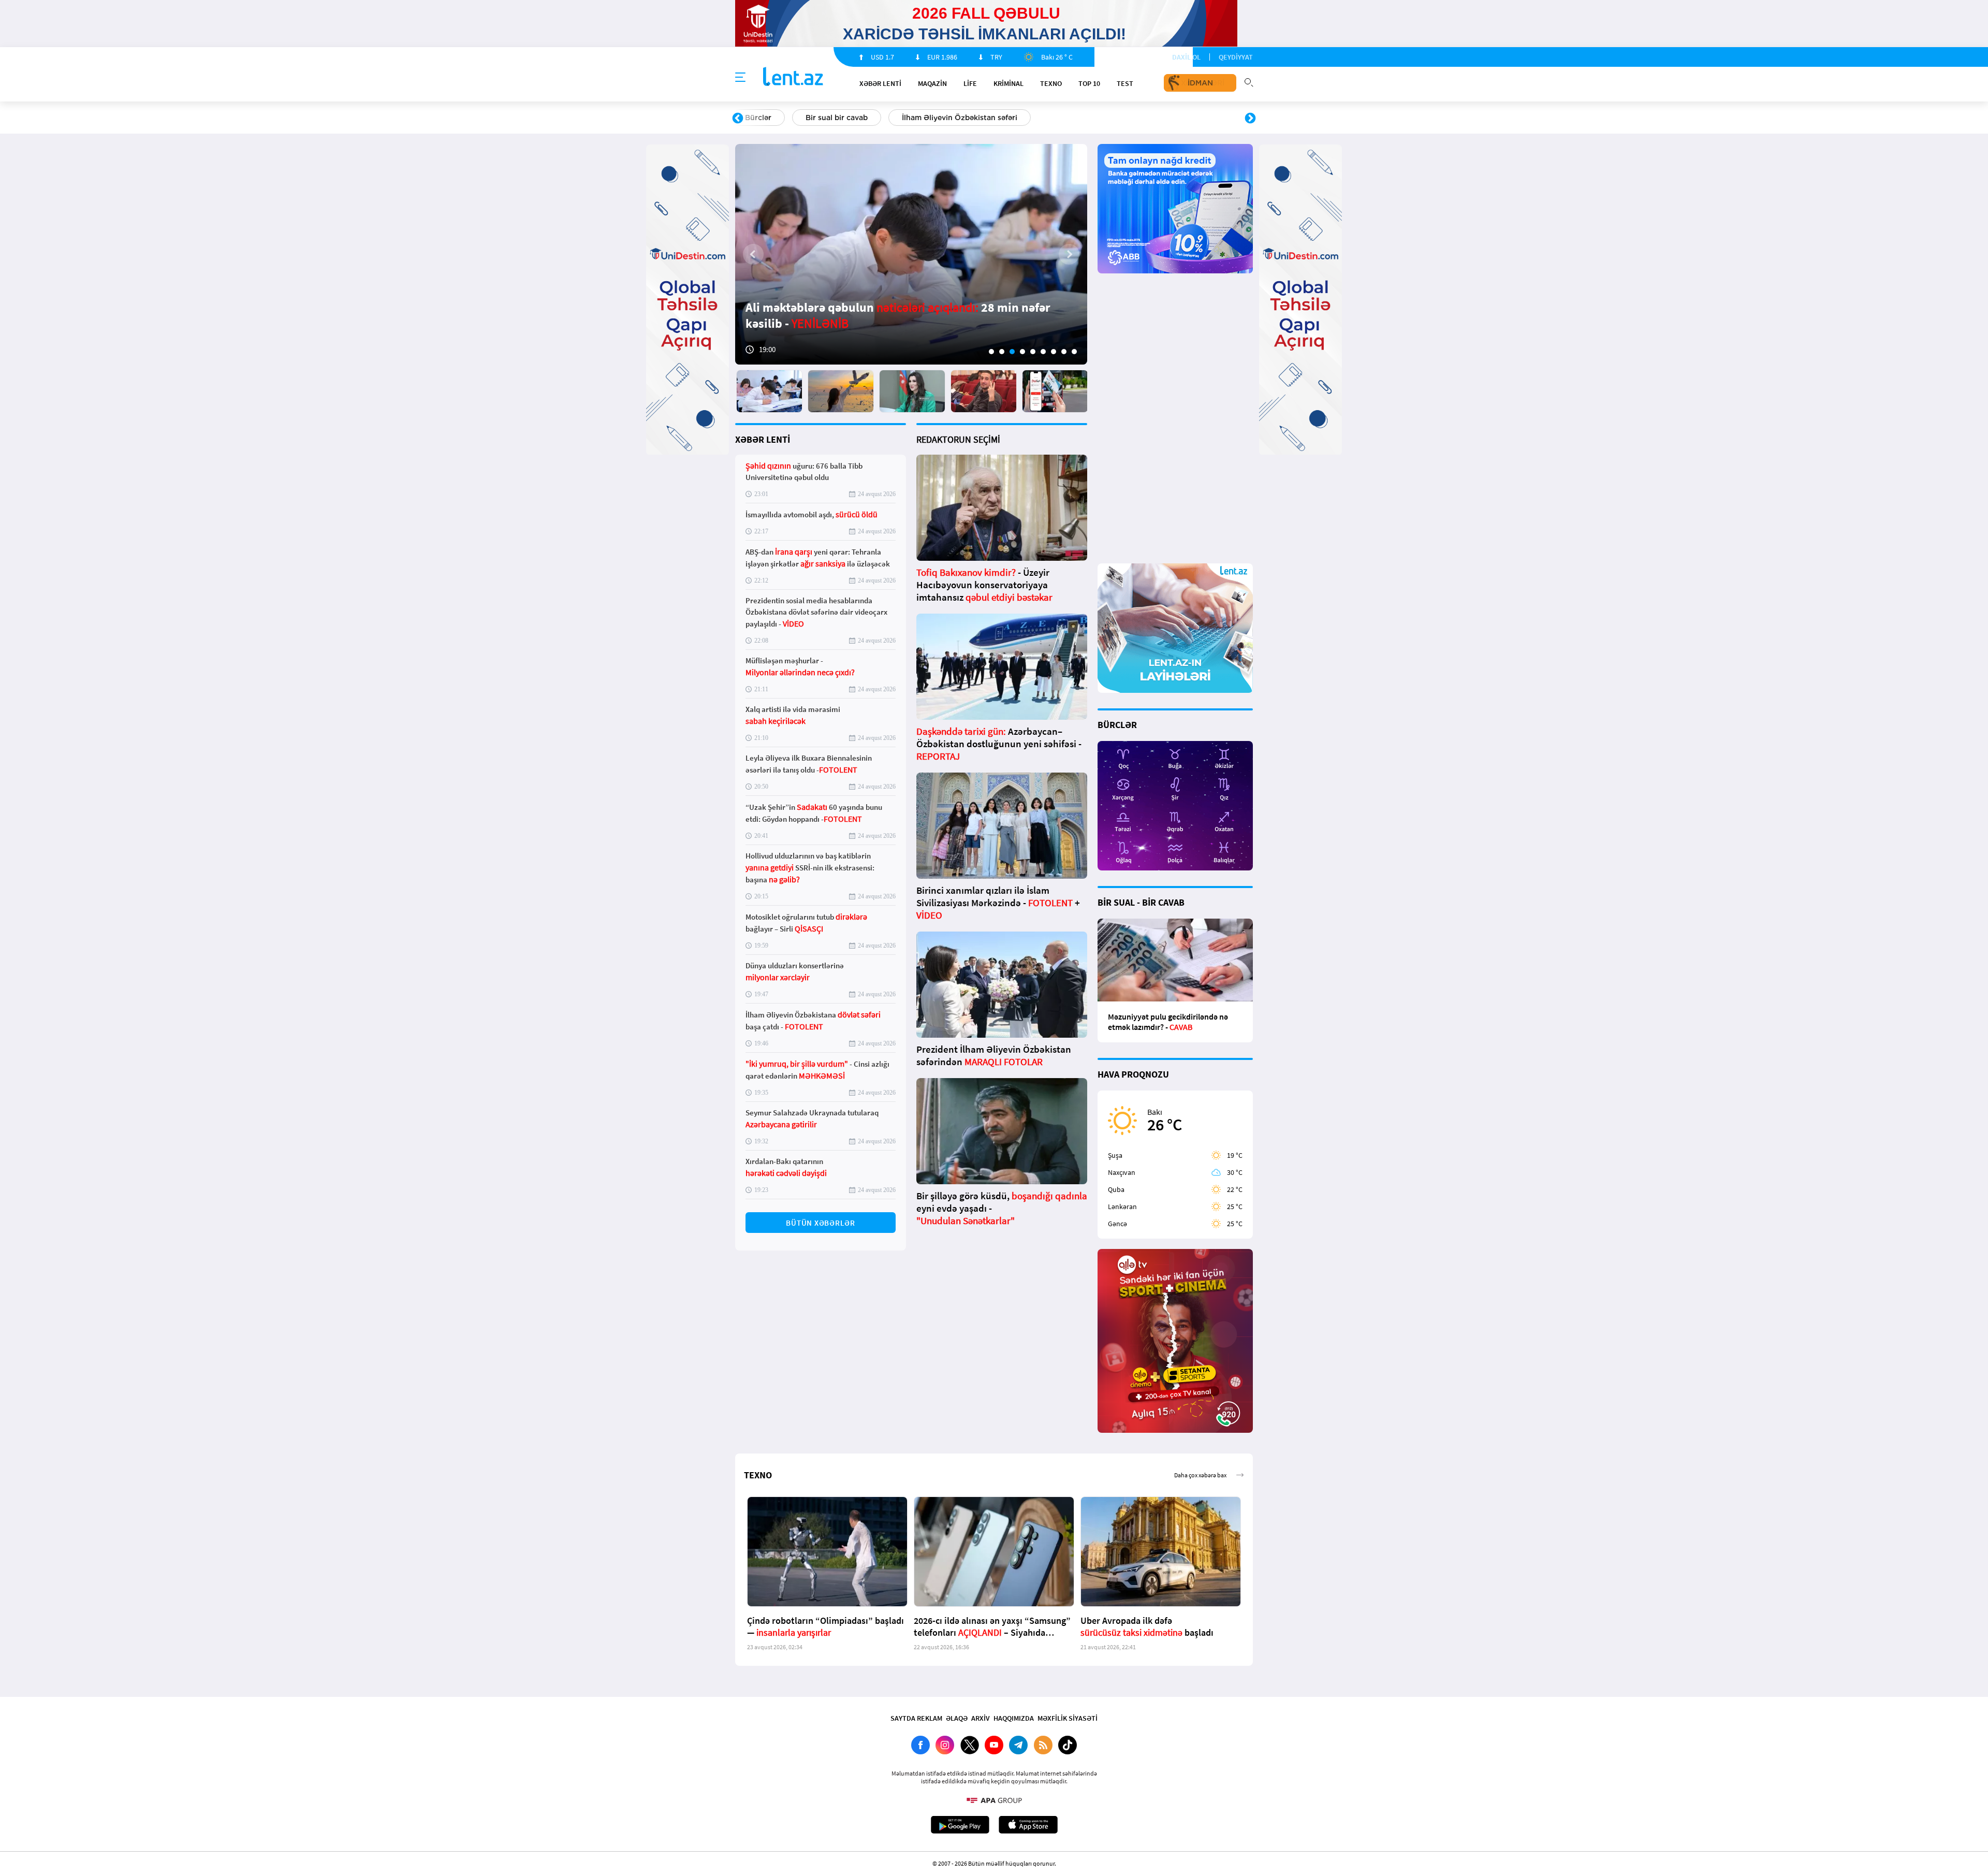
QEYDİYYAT (1236, 57)
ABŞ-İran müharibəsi (983, 118)
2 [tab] (1002, 352)
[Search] (1249, 81)
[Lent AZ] (793, 77)
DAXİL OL (1186, 57)
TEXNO (1051, 83)
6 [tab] (1043, 352)
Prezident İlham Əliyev (1185, 118)
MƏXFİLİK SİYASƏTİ (1068, 1718)
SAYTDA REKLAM (916, 1718)
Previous (738, 119)
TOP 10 (1089, 83)
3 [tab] (1012, 352)
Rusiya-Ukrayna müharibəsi (862, 118)
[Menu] (740, 78)
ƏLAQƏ (957, 1718)
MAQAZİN (932, 83)
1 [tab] (991, 352)
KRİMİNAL (1008, 83)
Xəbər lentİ (880, 83)
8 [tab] (1064, 352)
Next (1250, 119)
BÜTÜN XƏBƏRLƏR (821, 1223)
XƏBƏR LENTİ (763, 439)
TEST (1125, 83)
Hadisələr (762, 118)
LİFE (970, 83)
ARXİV (981, 1718)
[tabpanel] (911, 254)
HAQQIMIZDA (1014, 1718)
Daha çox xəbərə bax (1200, 1475)
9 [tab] (1074, 352)
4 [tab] (1022, 352)
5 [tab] (1033, 352)
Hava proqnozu (1082, 118)
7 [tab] (1054, 352)
